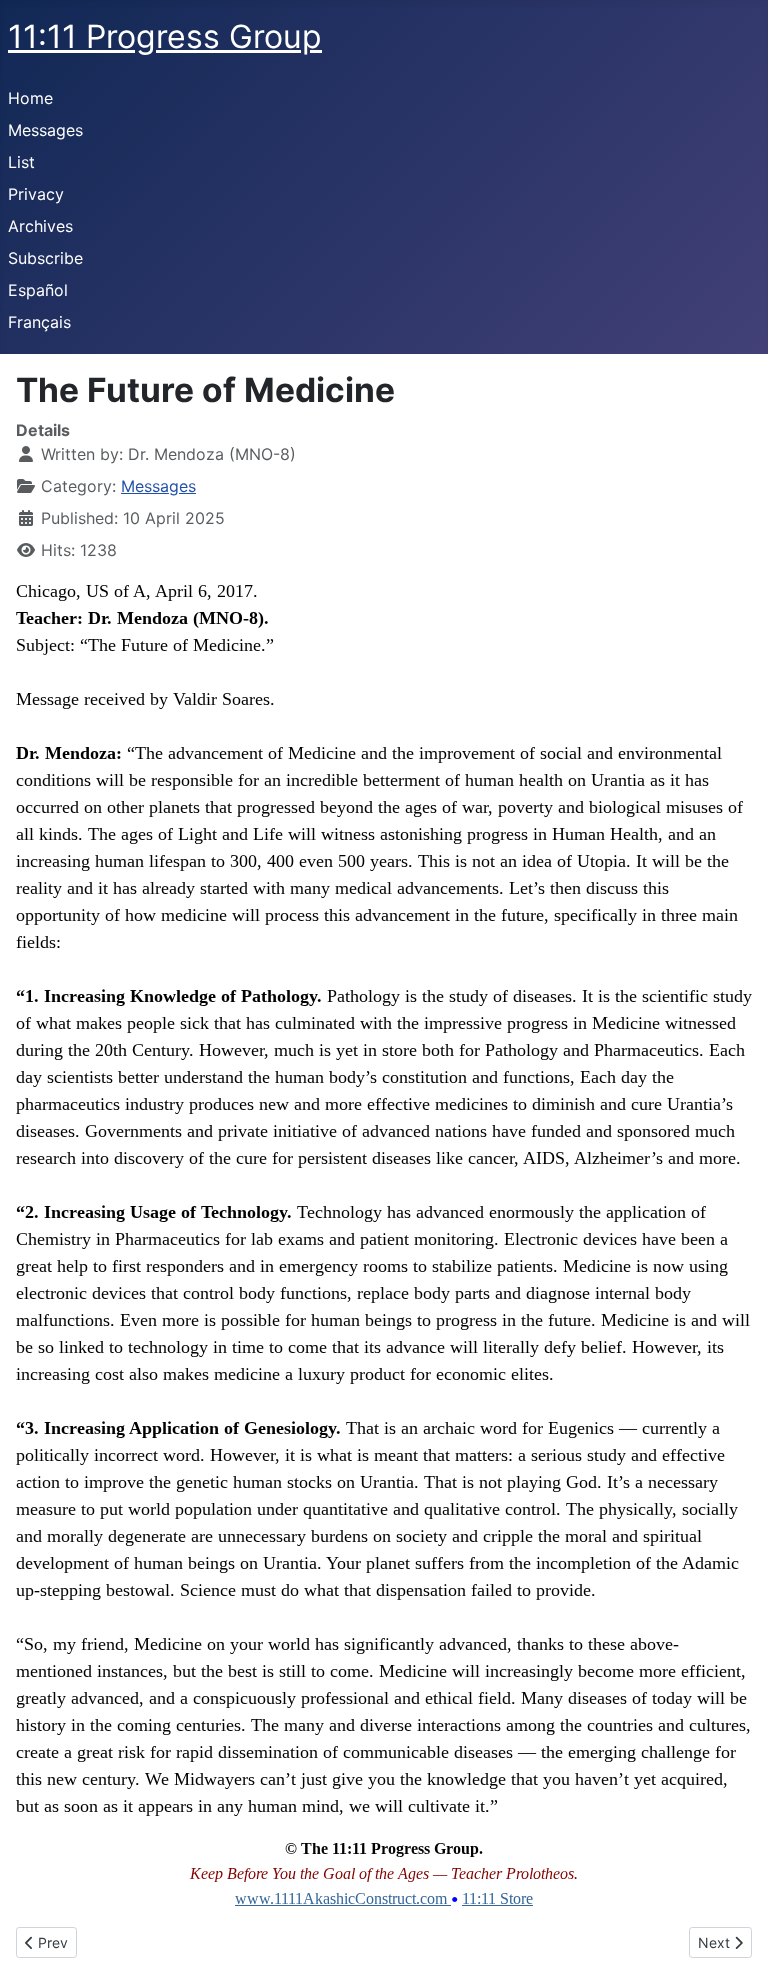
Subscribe (45, 258)
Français (39, 322)
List (21, 162)
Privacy (36, 194)
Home (30, 98)
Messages (45, 130)
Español (38, 290)
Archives (40, 226)
